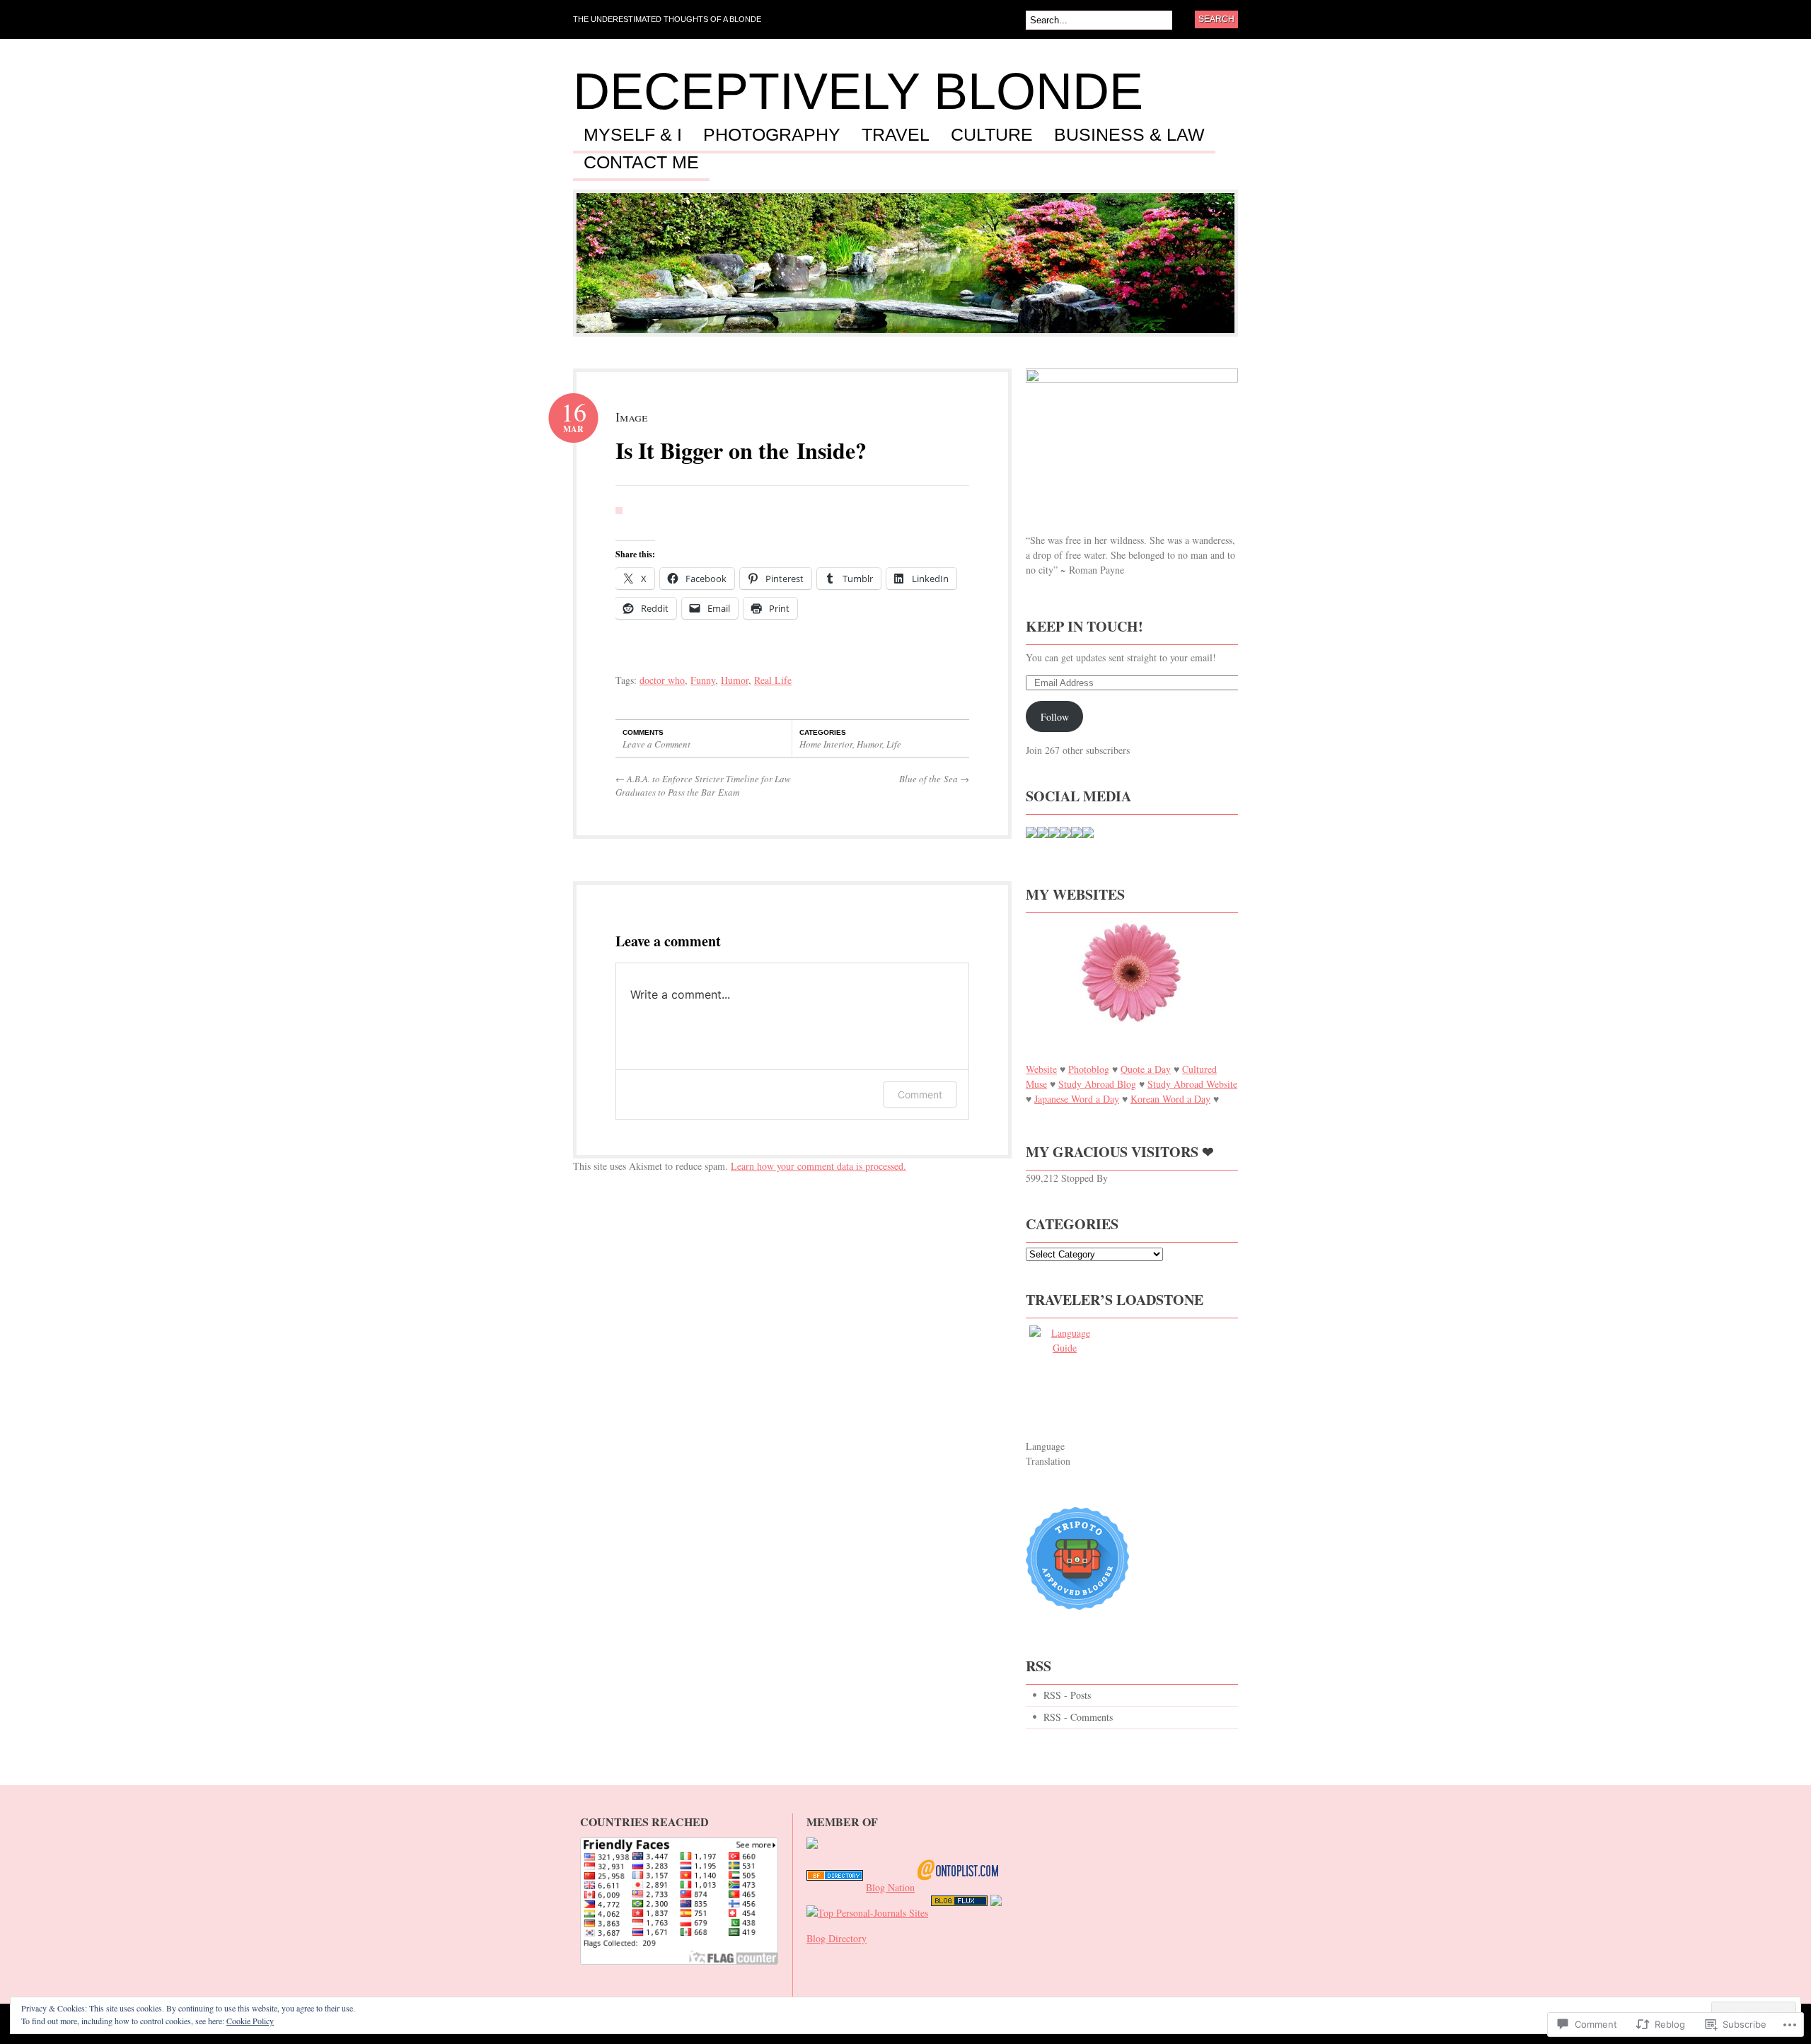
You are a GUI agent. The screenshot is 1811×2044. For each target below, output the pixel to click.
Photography (772, 135)
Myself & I (633, 135)
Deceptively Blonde (858, 91)
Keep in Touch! (1084, 626)
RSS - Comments (1078, 1717)
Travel (896, 135)
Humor (735, 680)
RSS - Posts (1067, 1695)
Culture (992, 135)
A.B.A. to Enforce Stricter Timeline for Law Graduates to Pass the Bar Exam (703, 786)
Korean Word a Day (1170, 1099)
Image (631, 417)
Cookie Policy (250, 2021)
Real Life (773, 680)
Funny (703, 680)
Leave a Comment (656, 744)
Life (894, 744)
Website (1041, 1069)
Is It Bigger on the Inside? (741, 450)
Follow (1055, 717)
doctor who (662, 680)
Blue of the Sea (934, 779)
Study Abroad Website (1192, 1084)
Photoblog (1089, 1069)
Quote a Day (1146, 1069)
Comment (920, 1094)
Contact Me (641, 163)
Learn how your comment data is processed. (818, 1166)
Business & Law (1129, 135)
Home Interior (826, 744)
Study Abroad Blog (1097, 1084)
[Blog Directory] (835, 1887)
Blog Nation (890, 1887)
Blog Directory (837, 1938)
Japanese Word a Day (1077, 1099)
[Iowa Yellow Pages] (959, 1913)
